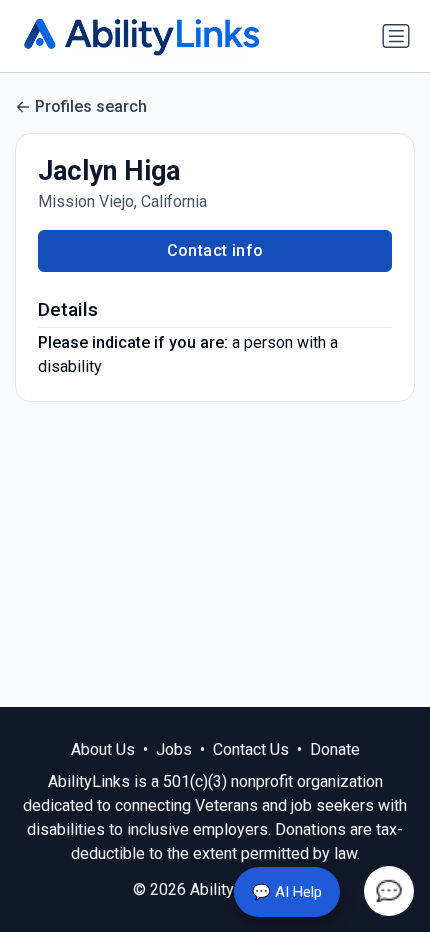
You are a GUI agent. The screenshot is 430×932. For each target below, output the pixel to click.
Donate (335, 749)
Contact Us (251, 749)
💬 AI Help (287, 892)
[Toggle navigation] (396, 36)
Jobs (174, 749)
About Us (103, 749)
